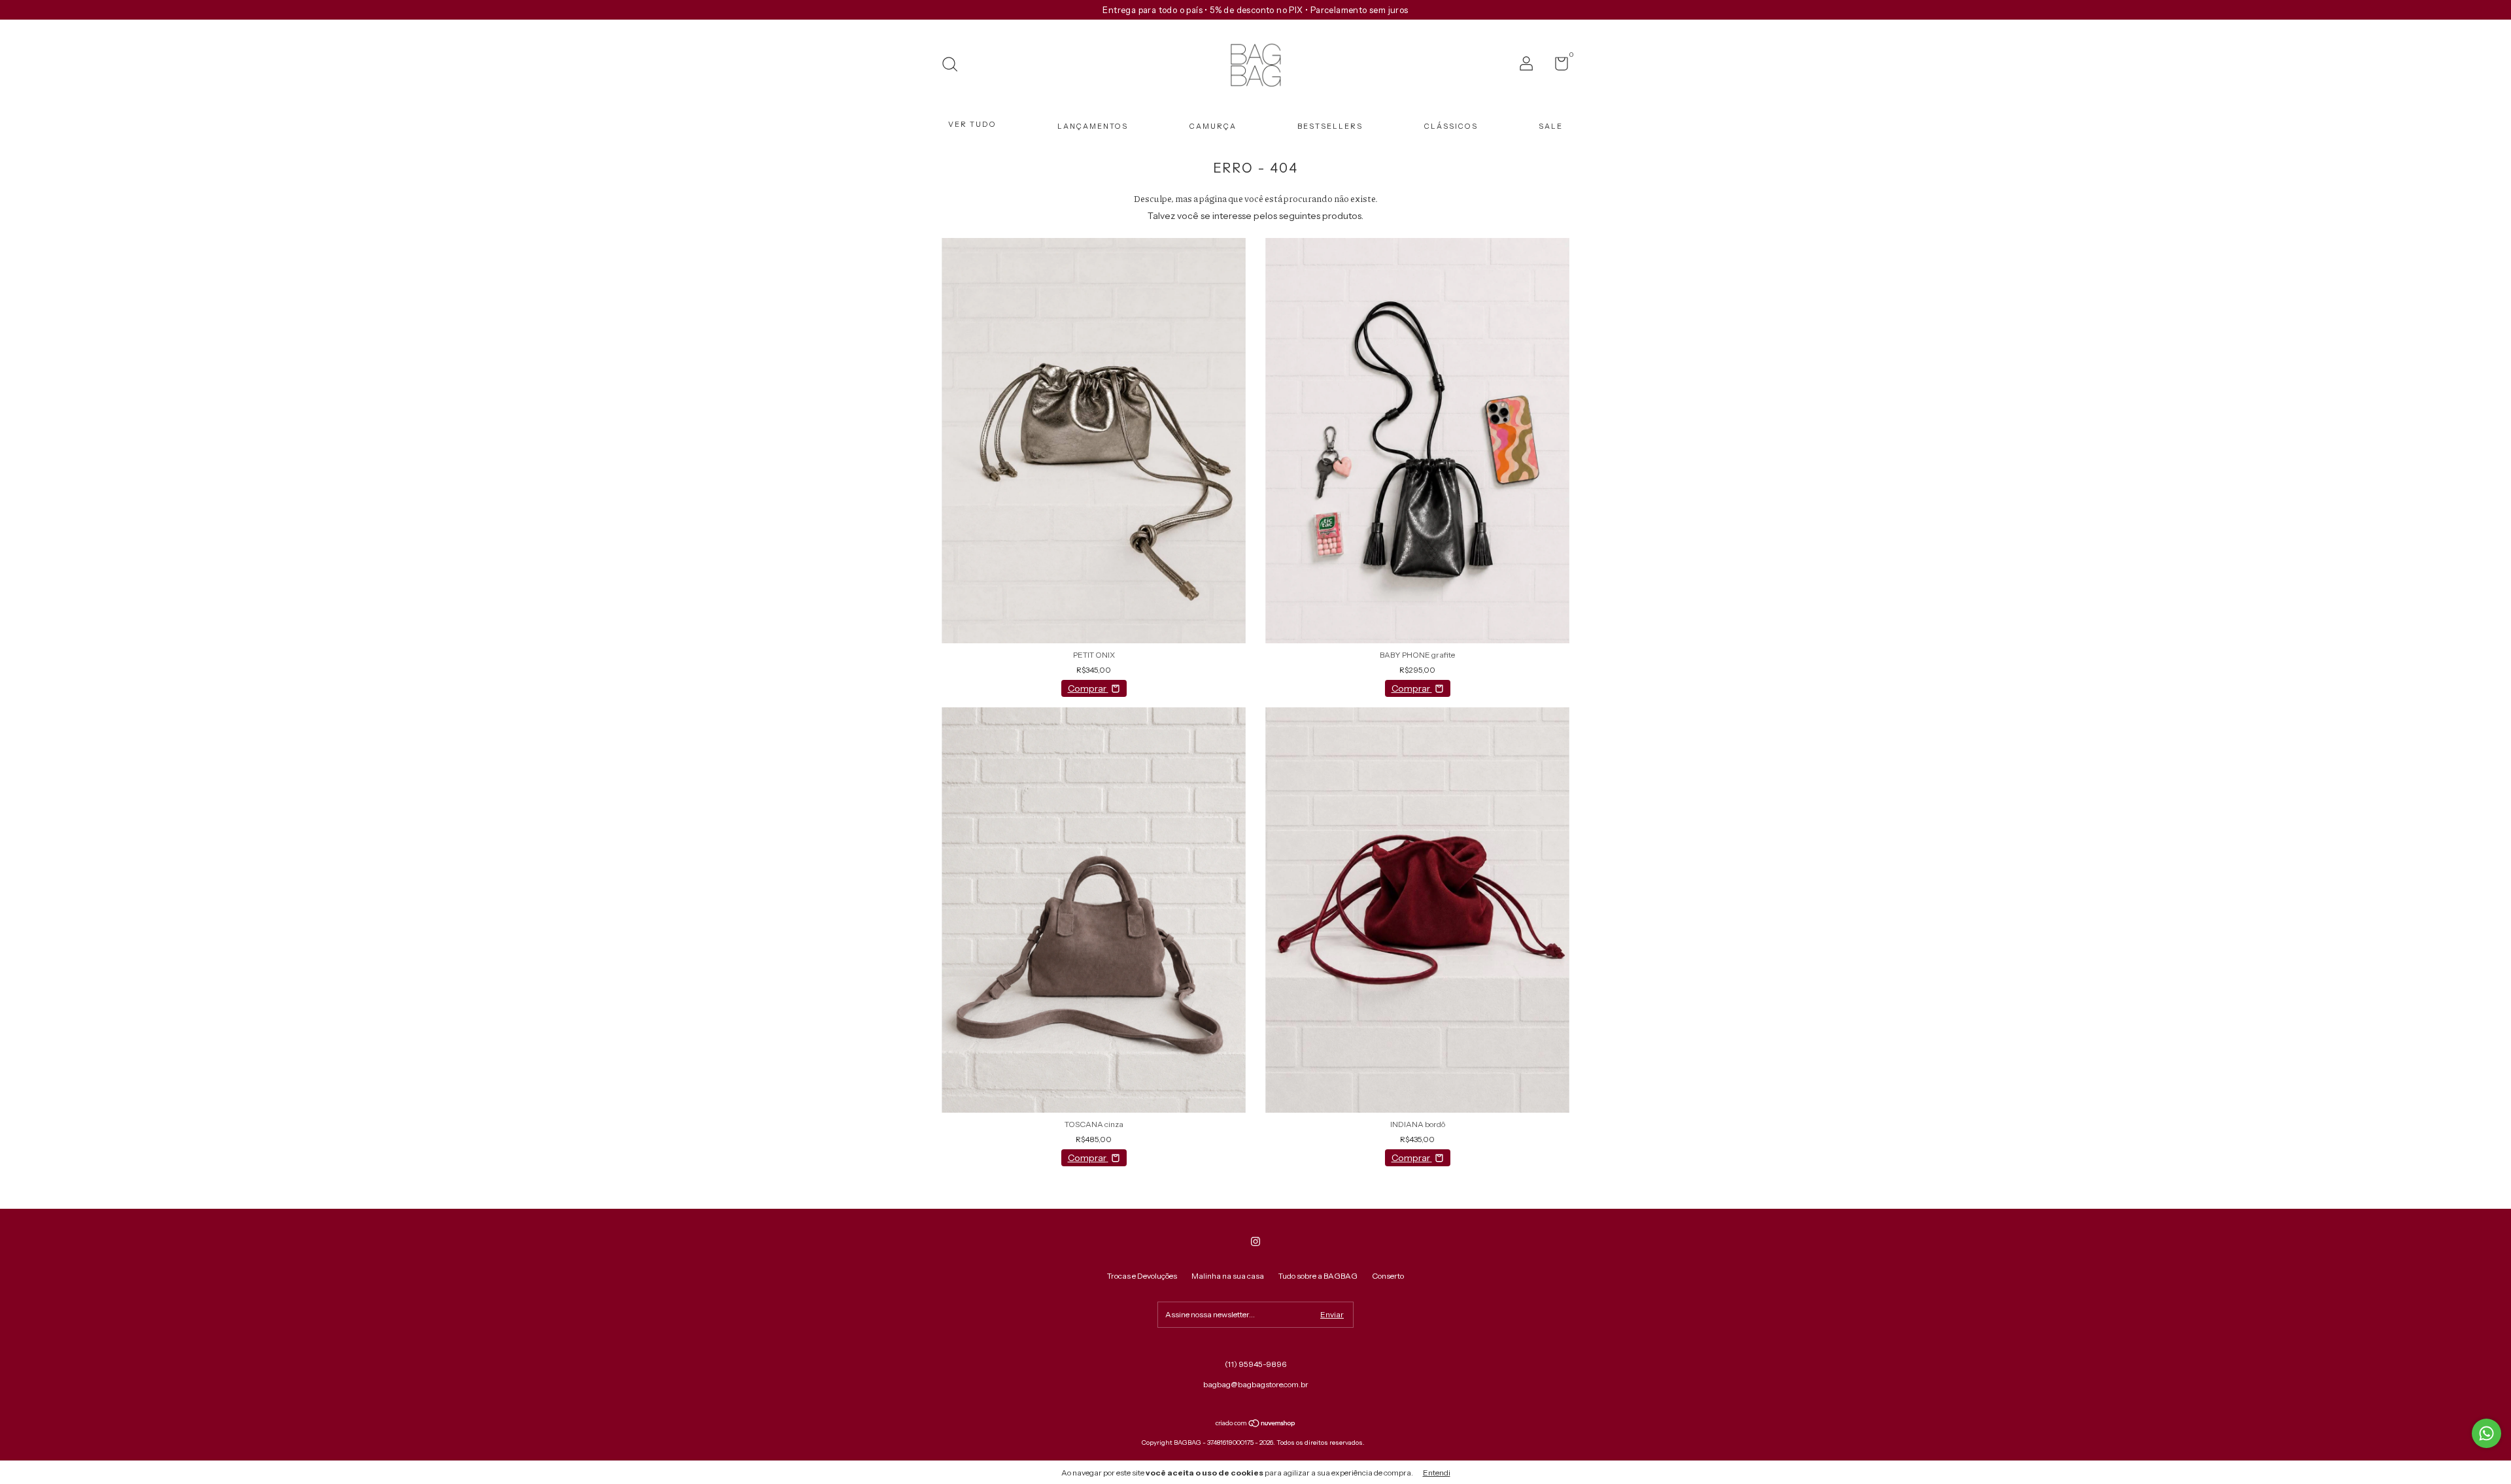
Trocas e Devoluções (1142, 1276)
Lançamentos (1093, 126)
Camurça (1213, 126)
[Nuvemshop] (1256, 1425)
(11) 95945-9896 (1255, 1364)
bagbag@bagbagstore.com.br (1256, 1384)
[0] (1557, 66)
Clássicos (1451, 126)
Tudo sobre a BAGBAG (1318, 1276)
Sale (1551, 126)
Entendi (1437, 1473)
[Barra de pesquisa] (954, 66)
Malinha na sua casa (1228, 1276)
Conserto (1388, 1276)
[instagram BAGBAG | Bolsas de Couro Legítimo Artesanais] (1255, 1241)
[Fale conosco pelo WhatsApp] (2486, 1433)
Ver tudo (972, 124)
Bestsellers (1330, 126)
